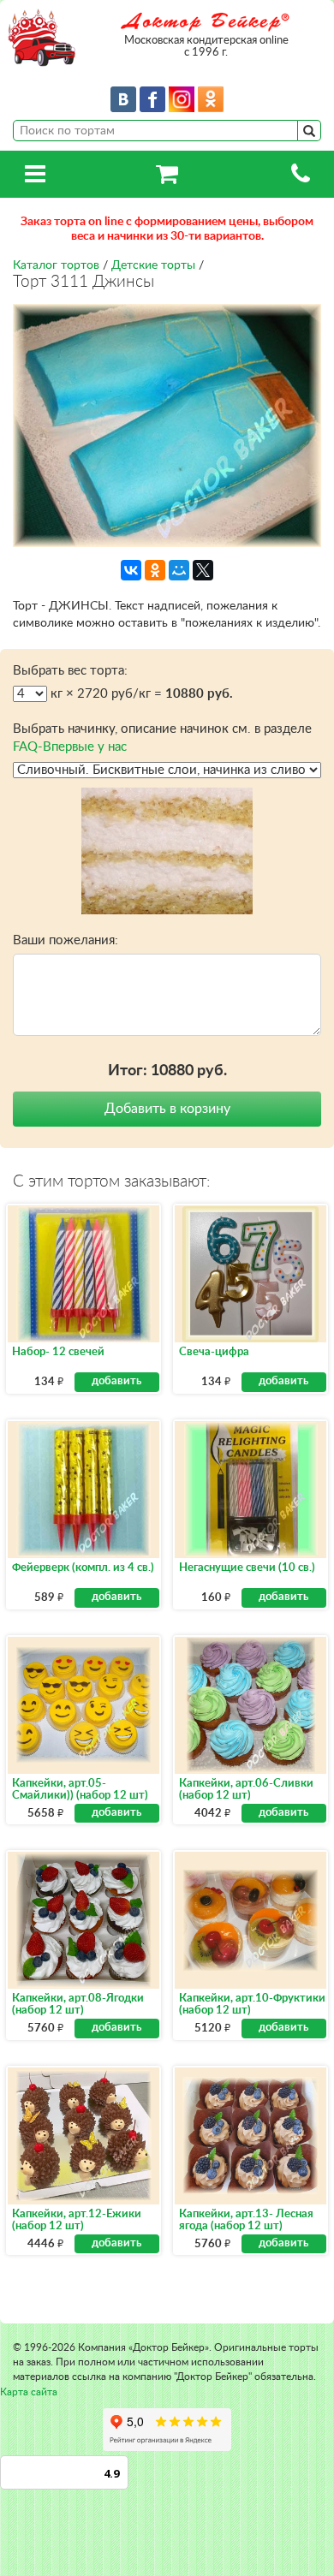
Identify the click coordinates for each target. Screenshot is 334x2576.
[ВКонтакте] (131, 570)
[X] (203, 570)
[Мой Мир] (179, 570)
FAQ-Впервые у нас (70, 747)
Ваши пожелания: (66, 940)
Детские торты (153, 265)
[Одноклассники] (155, 570)
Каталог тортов (56, 265)
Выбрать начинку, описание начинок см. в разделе (162, 738)
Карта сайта (29, 2392)
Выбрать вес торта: (70, 671)
